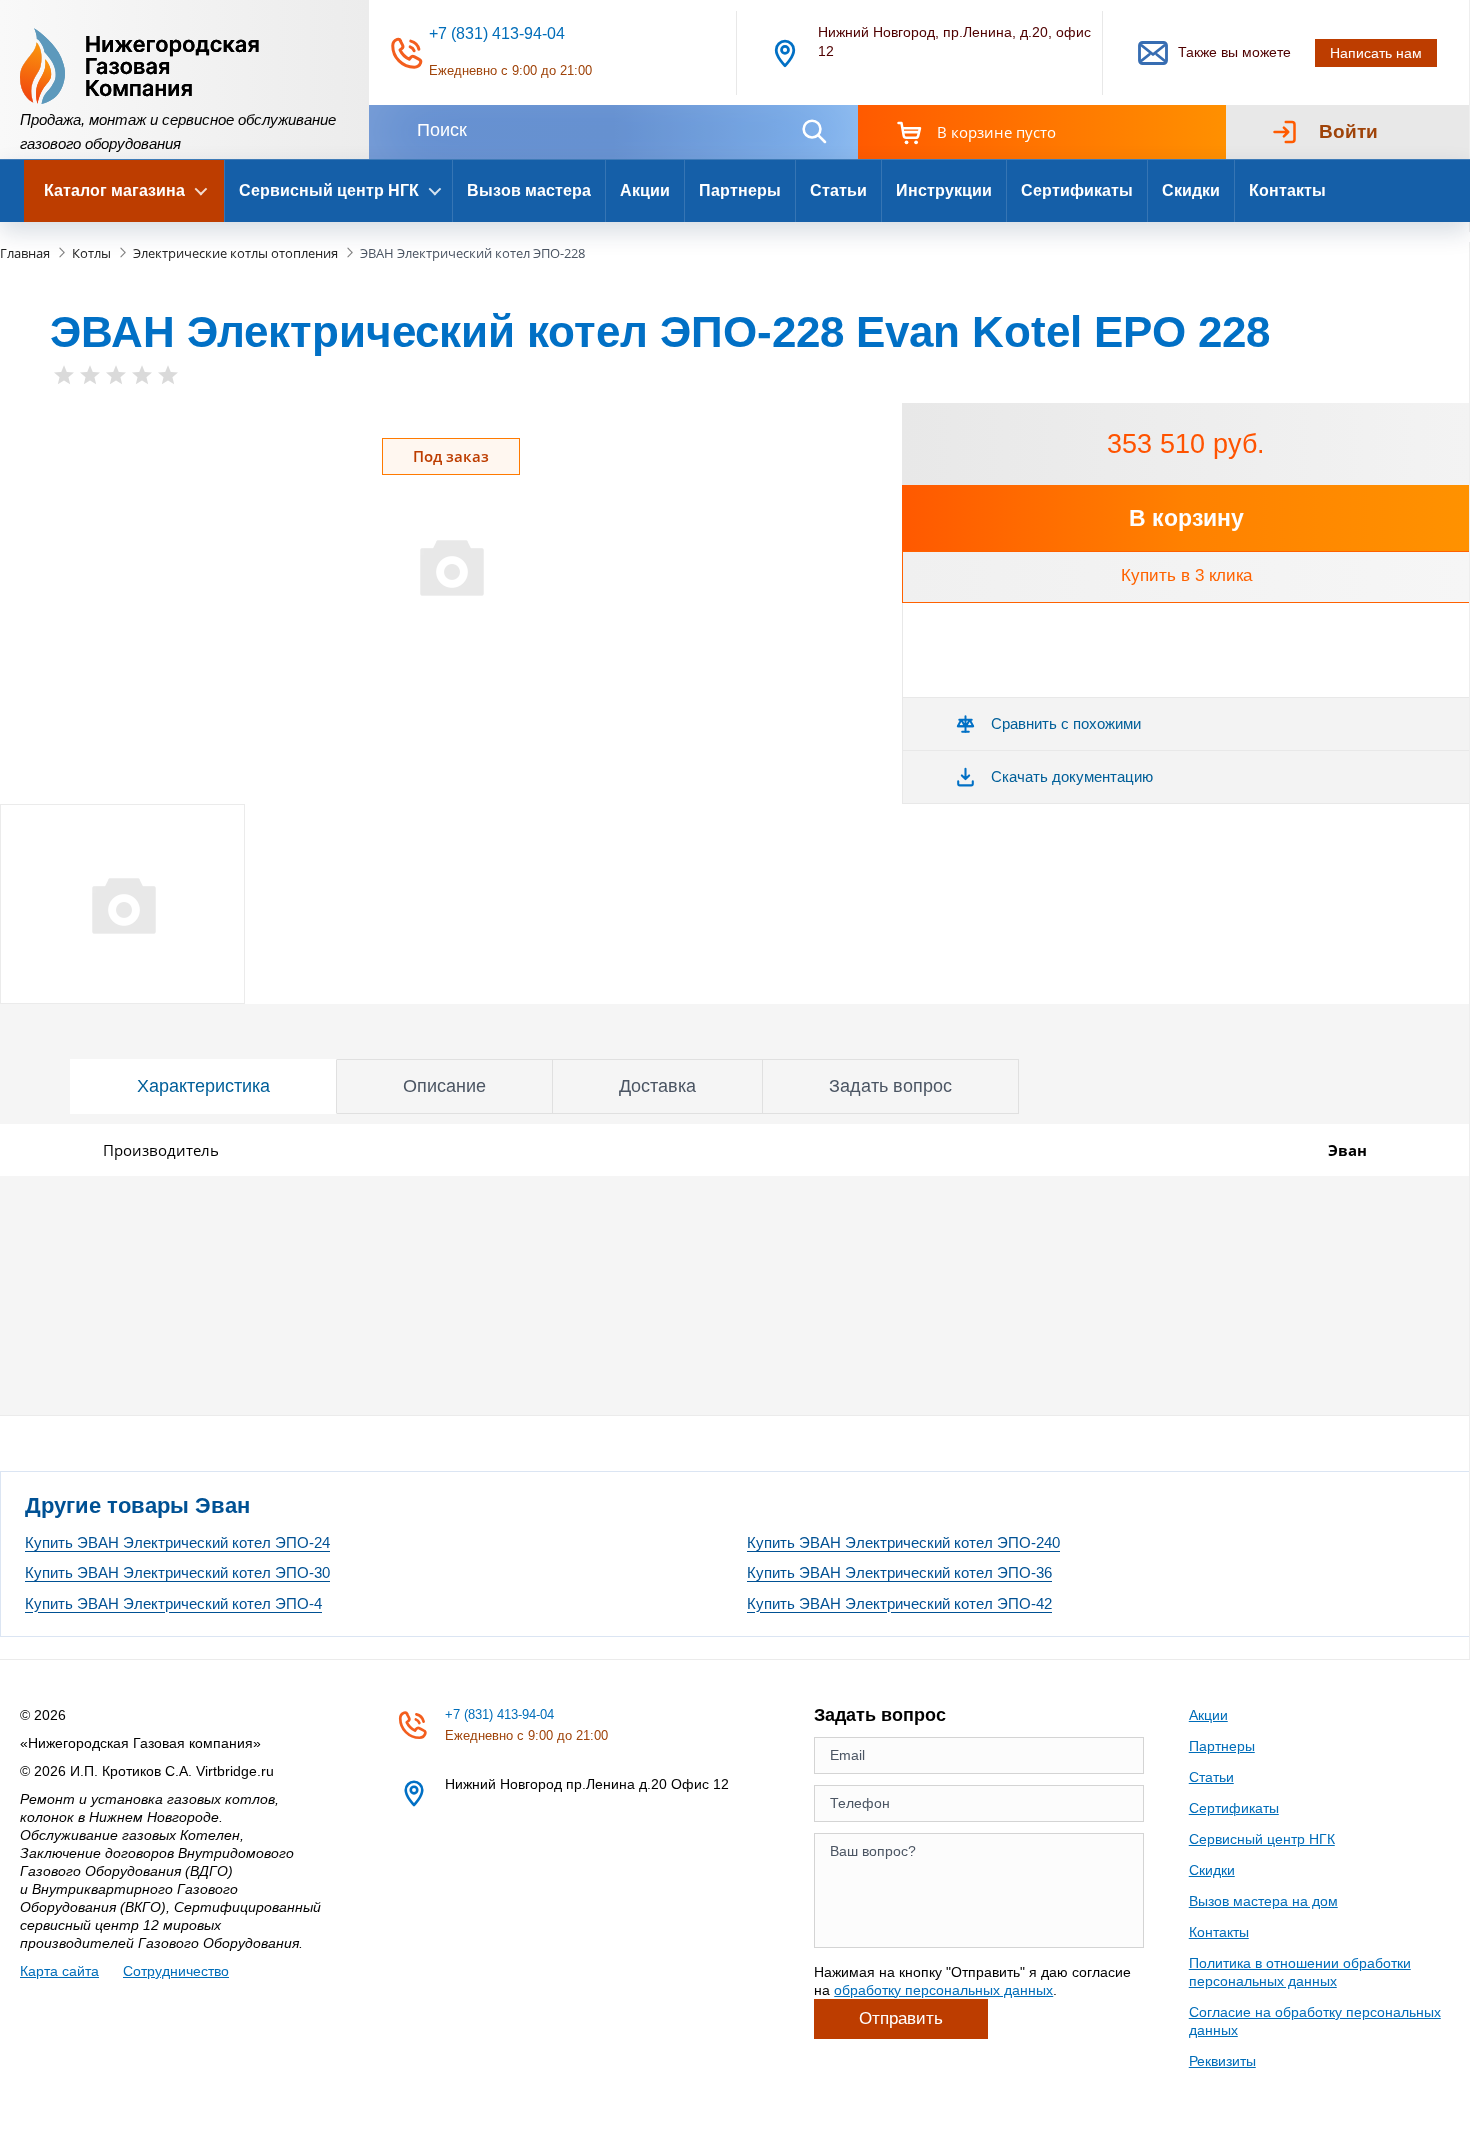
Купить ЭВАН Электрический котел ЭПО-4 (173, 1603)
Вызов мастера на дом (1263, 1901)
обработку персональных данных (943, 1990)
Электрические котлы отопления (235, 253)
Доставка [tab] (657, 1086)
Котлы (91, 253)
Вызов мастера (529, 190)
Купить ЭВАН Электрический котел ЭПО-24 (177, 1542)
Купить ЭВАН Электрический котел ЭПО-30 (177, 1572)
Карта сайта (59, 1971)
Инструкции (944, 190)
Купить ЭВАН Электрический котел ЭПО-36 (899, 1572)
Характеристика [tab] (203, 1086)
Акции (645, 190)
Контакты (1287, 190)
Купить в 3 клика (1186, 575)
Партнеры (740, 190)
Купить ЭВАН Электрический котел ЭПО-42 (899, 1603)
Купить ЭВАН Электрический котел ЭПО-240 (903, 1542)
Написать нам (1376, 53)
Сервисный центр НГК (1262, 1839)
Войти (1348, 131)
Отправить (901, 2018)
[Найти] (814, 131)
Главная (25, 253)
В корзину (1186, 518)
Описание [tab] (444, 1086)
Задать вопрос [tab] (890, 1086)
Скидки (1191, 190)
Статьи (838, 190)
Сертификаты (1077, 190)
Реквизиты (1222, 2061)
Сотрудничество (176, 1971)
